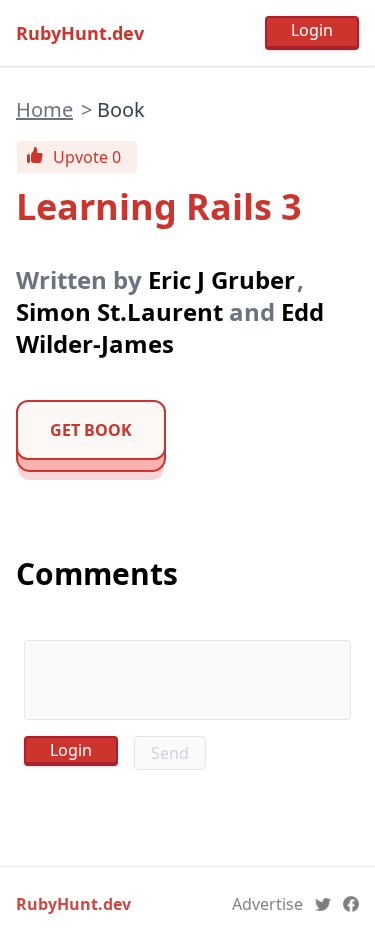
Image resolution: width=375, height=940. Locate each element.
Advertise (267, 904)
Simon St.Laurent (119, 311)
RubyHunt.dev (80, 33)
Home (44, 109)
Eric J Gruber (221, 279)
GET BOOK (91, 430)
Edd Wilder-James (170, 327)
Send (170, 753)
